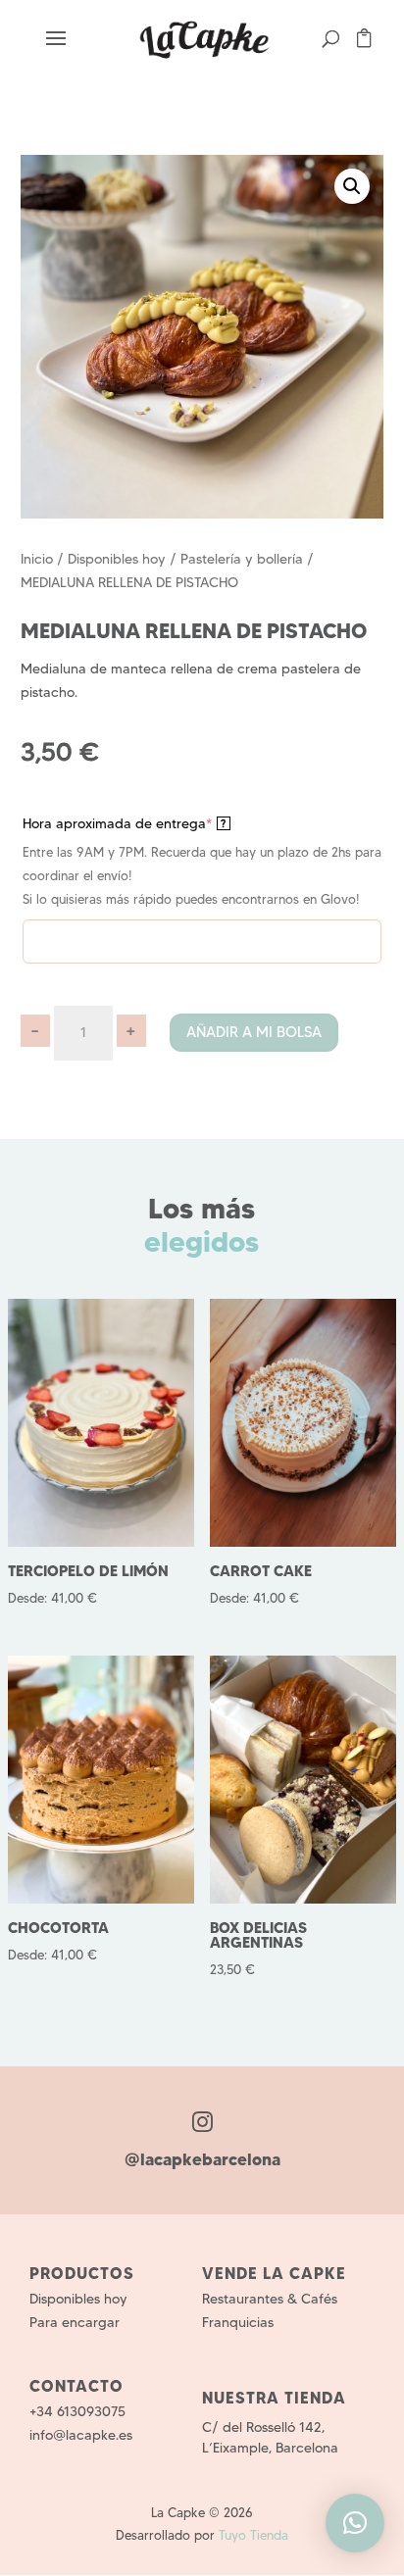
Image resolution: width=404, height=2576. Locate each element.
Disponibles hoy (117, 559)
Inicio (37, 559)
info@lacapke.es (81, 2435)
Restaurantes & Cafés (270, 2299)
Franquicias (238, 2322)
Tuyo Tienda (253, 2535)
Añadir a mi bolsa (254, 1032)
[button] (352, 186)
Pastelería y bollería (242, 559)
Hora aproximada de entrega (125, 823)
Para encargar (75, 2322)
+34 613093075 (77, 2411)
